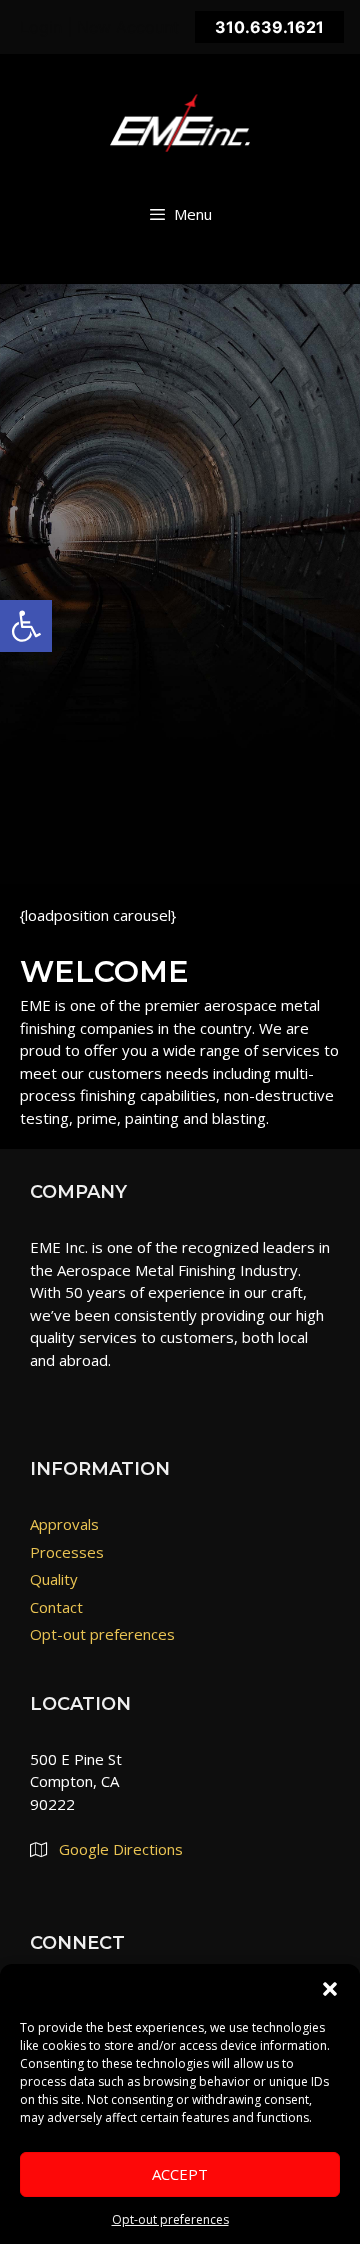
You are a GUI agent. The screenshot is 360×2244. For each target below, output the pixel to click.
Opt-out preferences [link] (170, 2219)
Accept (180, 2174)
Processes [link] (67, 1552)
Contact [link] (56, 1607)
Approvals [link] (64, 1524)
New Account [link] (128, 27)
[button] (330, 1989)
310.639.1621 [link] (269, 27)
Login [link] (41, 27)
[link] (26, 626)
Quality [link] (54, 1579)
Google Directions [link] (121, 1849)
